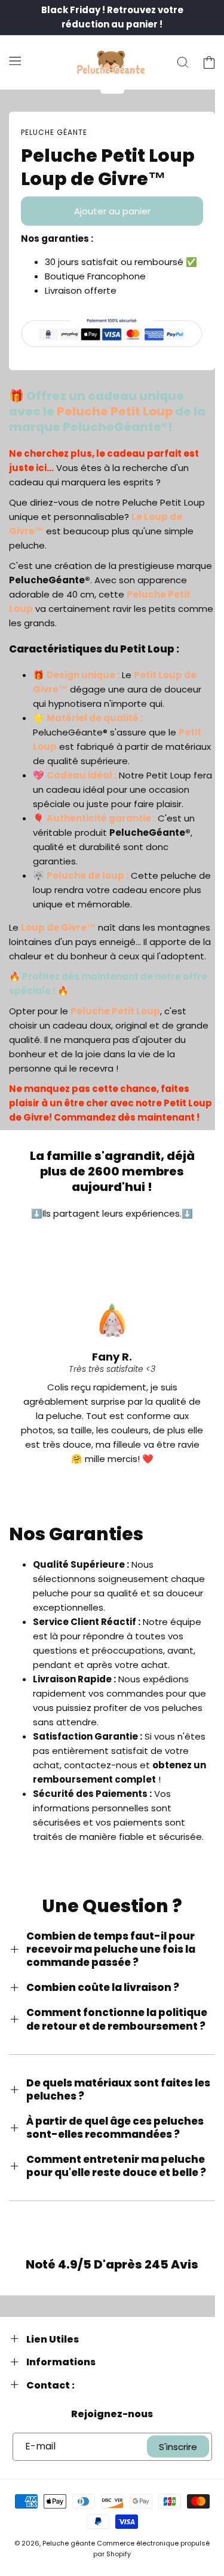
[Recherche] (183, 63)
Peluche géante (69, 2543)
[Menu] (15, 60)
